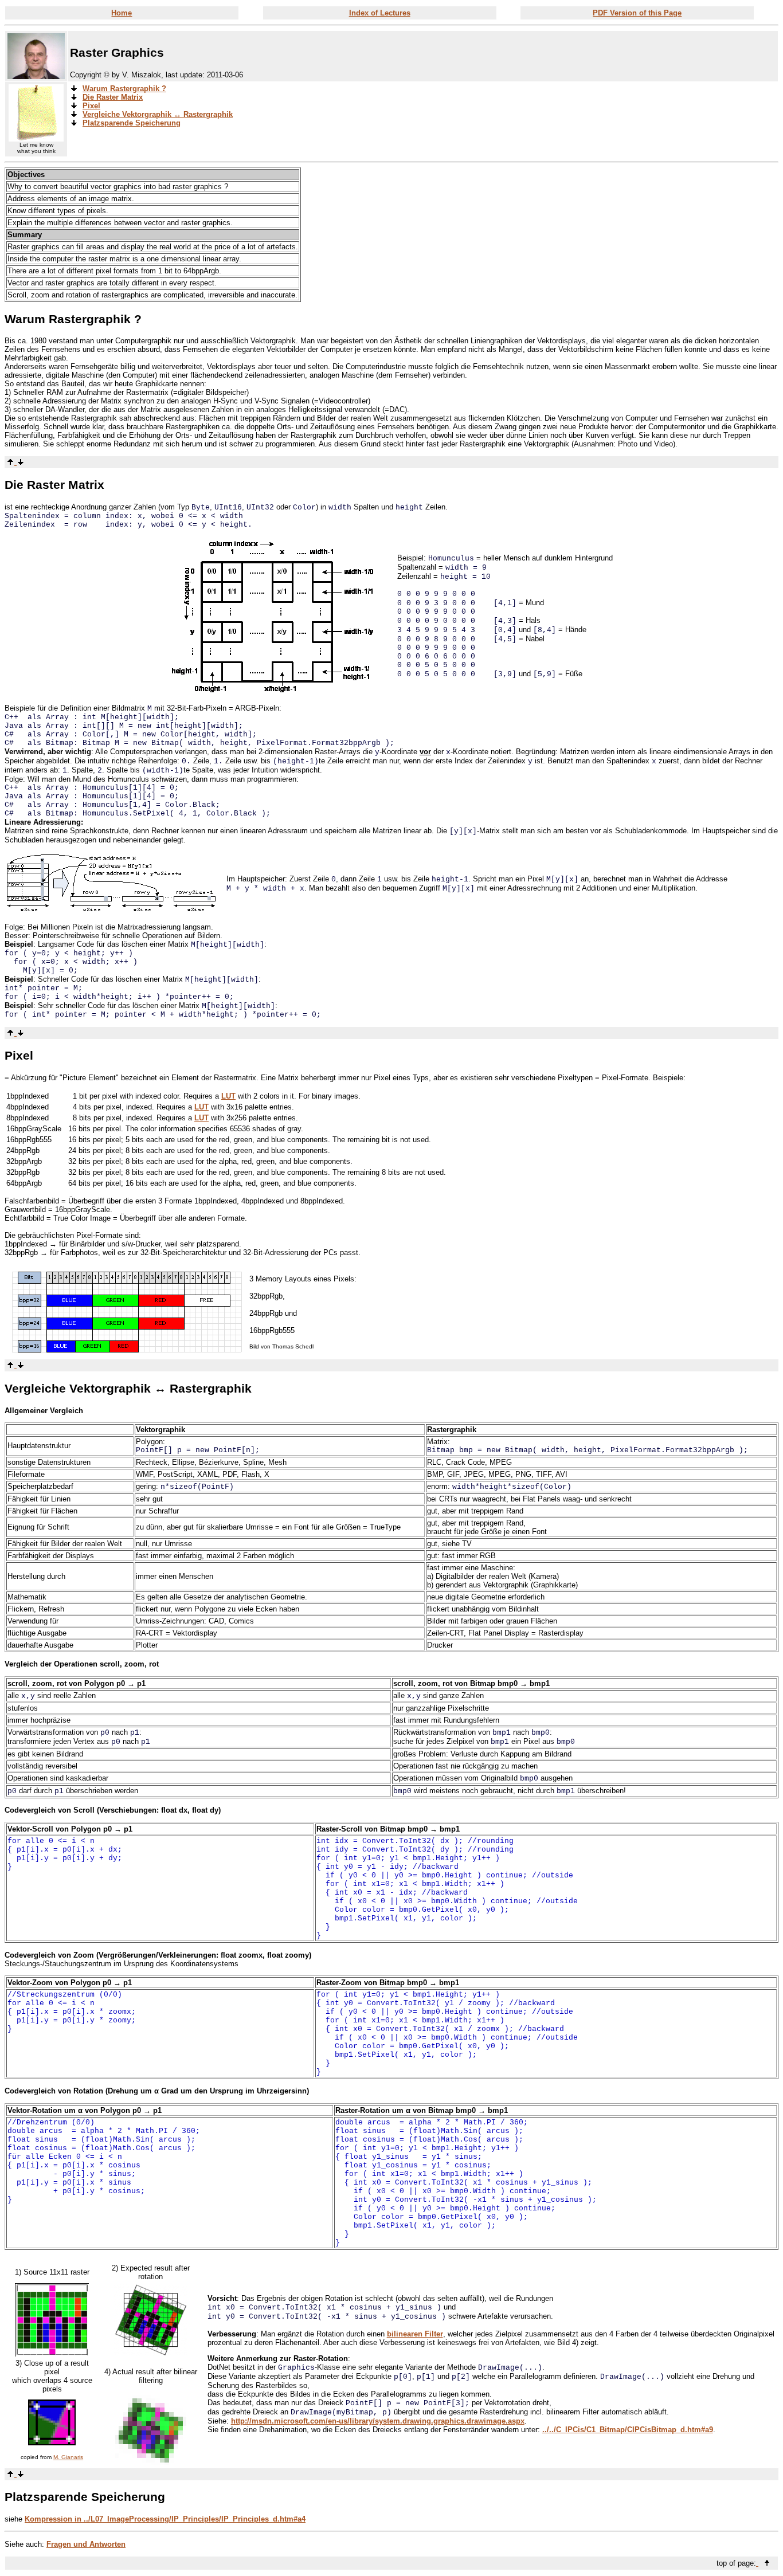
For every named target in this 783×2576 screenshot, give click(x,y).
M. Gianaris (68, 2457)
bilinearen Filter (415, 2334)
